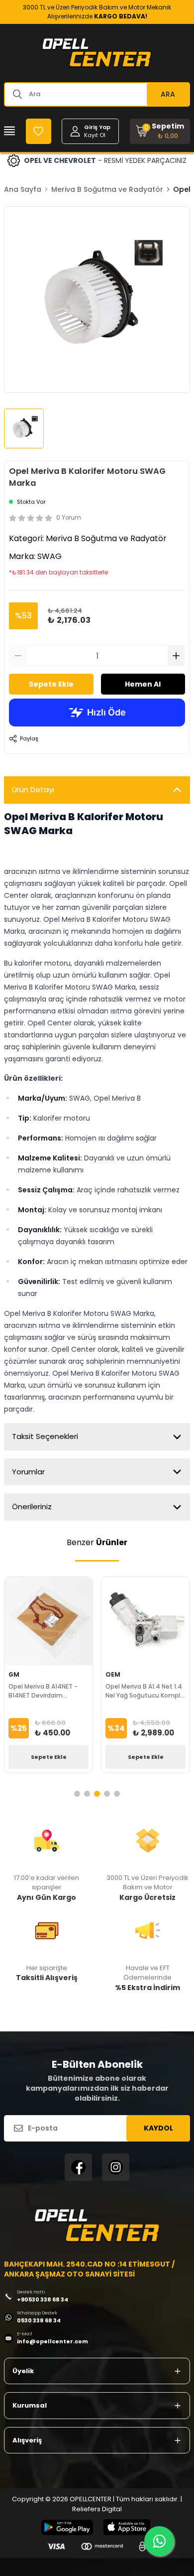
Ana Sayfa (23, 189)
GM (14, 1674)
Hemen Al (143, 684)
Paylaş (29, 738)
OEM (113, 1674)
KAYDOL (158, 2128)
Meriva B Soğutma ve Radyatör (107, 189)
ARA (168, 94)
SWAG (49, 556)
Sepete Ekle (51, 684)
